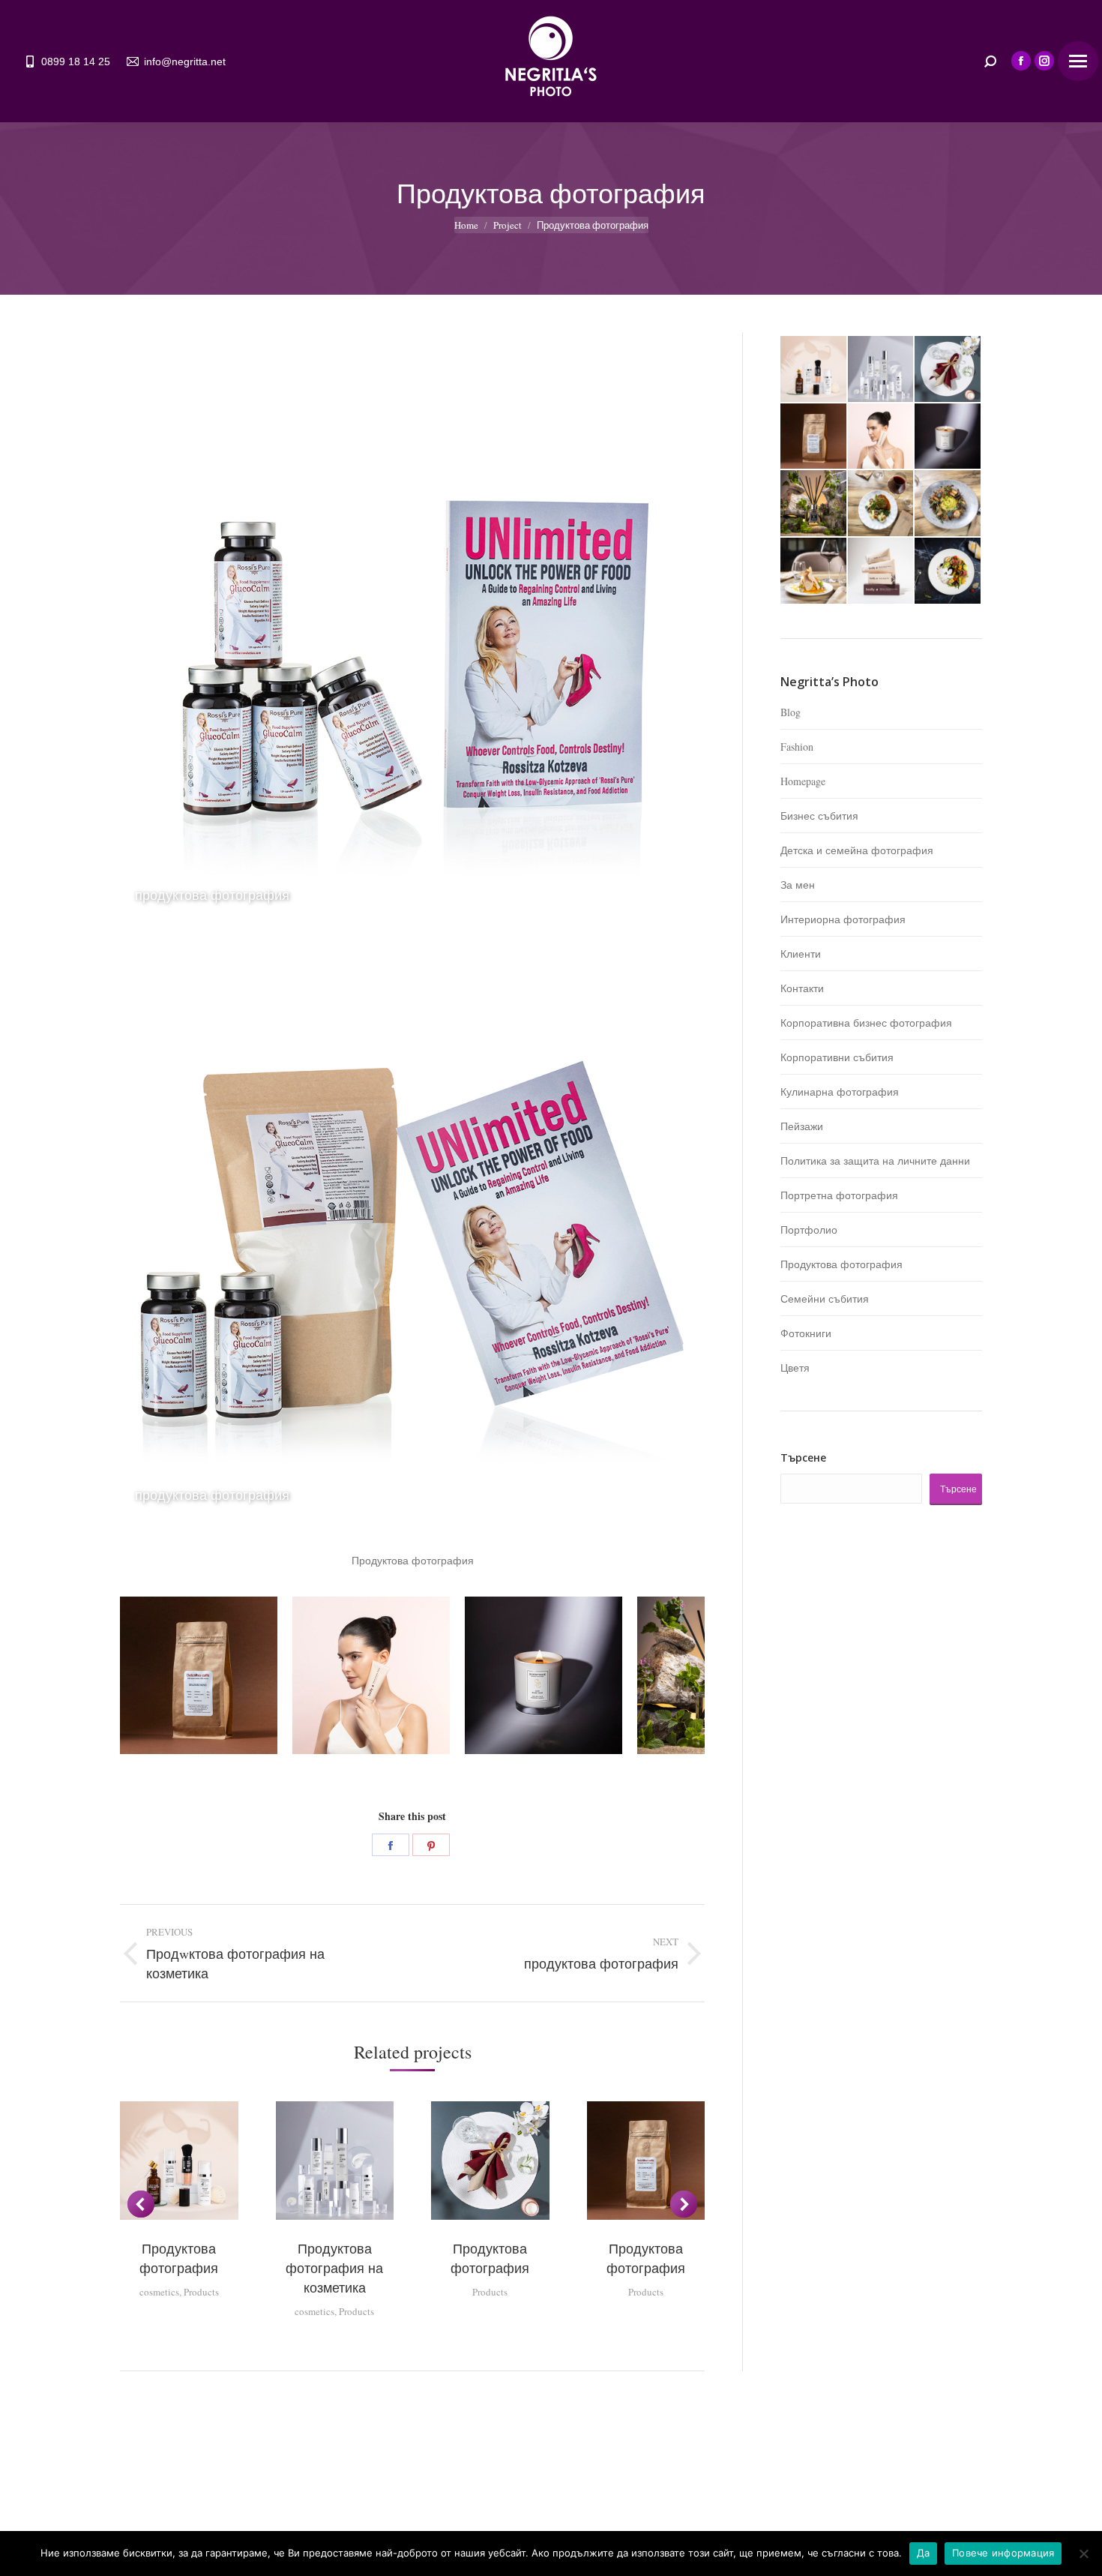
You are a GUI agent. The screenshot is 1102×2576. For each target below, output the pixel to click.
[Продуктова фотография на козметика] (882, 370)
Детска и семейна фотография (857, 850)
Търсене (803, 1457)
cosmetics (159, 2292)
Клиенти (801, 954)
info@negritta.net (185, 61)
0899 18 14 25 (76, 61)
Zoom (179, 2161)
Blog (791, 712)
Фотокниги (806, 1333)
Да (924, 2553)
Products (201, 2292)
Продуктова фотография (841, 1264)
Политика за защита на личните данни (875, 1161)
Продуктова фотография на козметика (334, 2268)
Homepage (803, 781)
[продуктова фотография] (882, 437)
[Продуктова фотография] (814, 370)
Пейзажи (802, 1126)
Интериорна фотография (843, 919)
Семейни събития (825, 1298)
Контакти (802, 988)
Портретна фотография (839, 1195)
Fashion (797, 747)
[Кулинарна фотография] (882, 504)
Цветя (795, 1367)
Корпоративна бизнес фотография (866, 1023)
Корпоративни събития (837, 1057)
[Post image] (199, 1675)
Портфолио (809, 1230)
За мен (798, 885)
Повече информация (1003, 2553)
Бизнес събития (819, 816)
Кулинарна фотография (840, 1092)
